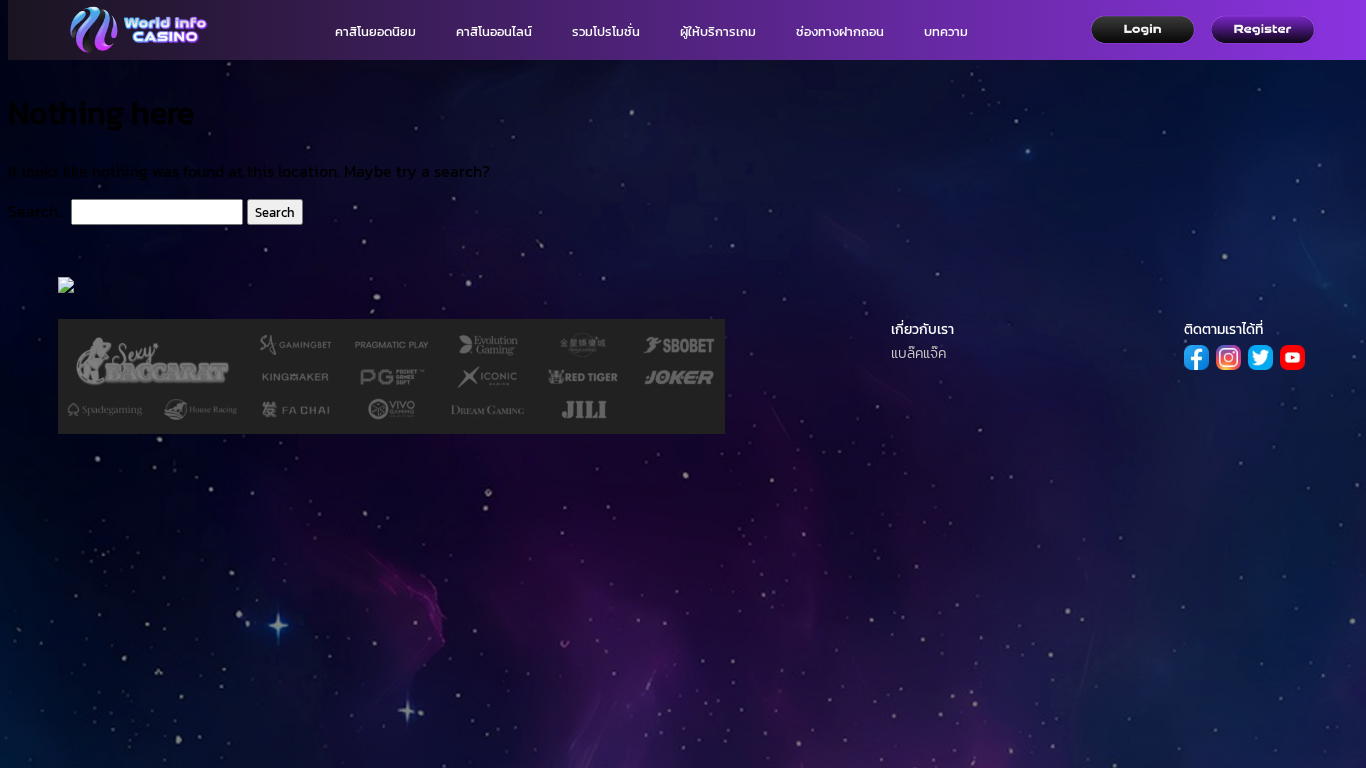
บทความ (946, 31)
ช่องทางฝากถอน (840, 31)
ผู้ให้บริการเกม (718, 31)
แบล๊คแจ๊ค (918, 353)
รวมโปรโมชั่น (606, 31)
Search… (37, 211)
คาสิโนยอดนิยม (375, 31)
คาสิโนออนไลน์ (494, 31)
